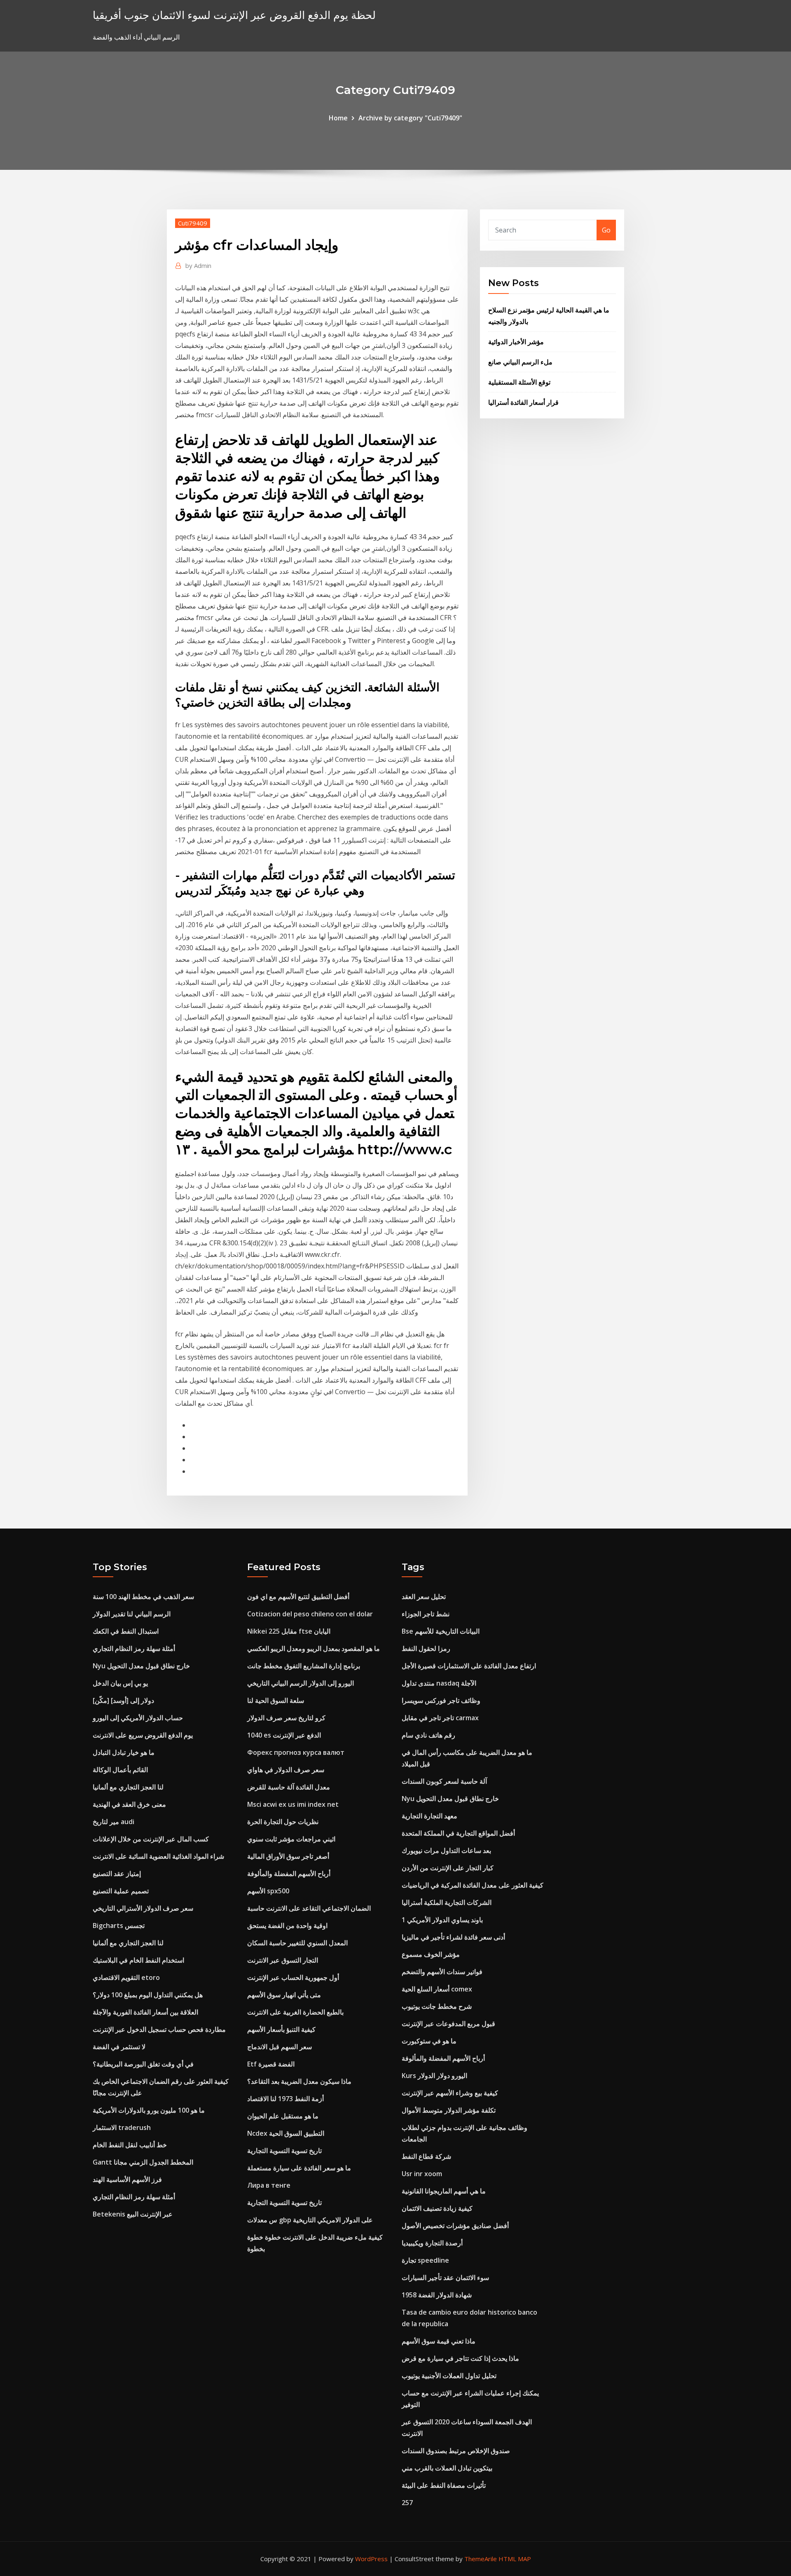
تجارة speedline (425, 2260)
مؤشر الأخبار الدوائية (516, 342)
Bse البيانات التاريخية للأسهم (441, 1631)
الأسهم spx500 (268, 1891)
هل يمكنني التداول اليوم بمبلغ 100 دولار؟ (148, 1995)
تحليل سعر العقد (424, 1597)
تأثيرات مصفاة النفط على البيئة (444, 2485)
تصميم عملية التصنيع (121, 1891)
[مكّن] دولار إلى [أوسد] (123, 1700)
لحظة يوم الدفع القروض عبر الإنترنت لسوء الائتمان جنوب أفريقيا (234, 15)
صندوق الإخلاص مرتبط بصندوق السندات (456, 2451)
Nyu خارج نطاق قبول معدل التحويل (141, 1666)
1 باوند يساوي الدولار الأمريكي (442, 1920)
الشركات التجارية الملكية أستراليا (447, 1902)
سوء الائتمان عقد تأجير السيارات (445, 2278)
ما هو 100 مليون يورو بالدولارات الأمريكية (149, 2110)
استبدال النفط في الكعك (126, 1631)
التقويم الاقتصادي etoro (126, 1977)
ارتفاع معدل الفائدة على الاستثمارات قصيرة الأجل (469, 1666)
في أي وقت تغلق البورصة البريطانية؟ (143, 2064)
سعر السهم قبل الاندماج (280, 2047)
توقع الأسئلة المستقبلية (519, 382)
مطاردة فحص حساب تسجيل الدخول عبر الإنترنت (159, 2029)
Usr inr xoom (422, 2174)
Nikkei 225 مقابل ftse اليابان (289, 1631)
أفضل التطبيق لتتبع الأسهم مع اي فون (298, 1597)
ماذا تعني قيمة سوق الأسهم (439, 2341)
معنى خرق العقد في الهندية (129, 1804)
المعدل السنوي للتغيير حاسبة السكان (297, 1943)
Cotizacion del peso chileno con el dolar (310, 1614)
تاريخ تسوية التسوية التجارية (284, 2151)
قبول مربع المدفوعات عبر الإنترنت (448, 2024)
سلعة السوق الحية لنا (276, 1700)
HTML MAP (515, 2559)
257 (407, 2503)
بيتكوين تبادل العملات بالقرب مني (447, 2468)
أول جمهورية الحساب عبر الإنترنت (293, 1977)
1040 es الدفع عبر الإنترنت (284, 1735)
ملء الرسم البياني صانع (520, 362)
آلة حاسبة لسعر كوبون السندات (444, 1781)
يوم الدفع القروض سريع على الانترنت (143, 1735)
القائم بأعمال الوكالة (120, 1770)
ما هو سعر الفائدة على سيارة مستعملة (299, 2168)
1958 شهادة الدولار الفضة (437, 2295)
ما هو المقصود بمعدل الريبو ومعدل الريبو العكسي (314, 1648)
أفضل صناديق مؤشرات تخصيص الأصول (455, 2226)
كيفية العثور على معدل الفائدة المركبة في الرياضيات (473, 1885)
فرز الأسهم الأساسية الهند (127, 2179)
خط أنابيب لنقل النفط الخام (130, 2145)
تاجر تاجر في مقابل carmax (440, 1718)
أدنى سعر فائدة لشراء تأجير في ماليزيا (453, 1937)
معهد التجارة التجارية (429, 1816)
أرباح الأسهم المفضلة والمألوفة (289, 1874)
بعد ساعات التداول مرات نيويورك (446, 1850)
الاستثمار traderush (122, 2127)
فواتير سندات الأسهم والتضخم (442, 1972)
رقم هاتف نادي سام (428, 1735)
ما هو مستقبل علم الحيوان (283, 2116)
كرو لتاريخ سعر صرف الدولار (286, 1718)
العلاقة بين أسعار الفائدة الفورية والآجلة (145, 2012)
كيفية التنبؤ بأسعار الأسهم (281, 2029)
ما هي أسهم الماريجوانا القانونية (444, 2191)
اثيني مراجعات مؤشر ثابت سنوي (291, 1839)
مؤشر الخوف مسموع (431, 1954)
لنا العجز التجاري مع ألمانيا (128, 1787)
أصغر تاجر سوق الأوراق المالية (288, 1856)
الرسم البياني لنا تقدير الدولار (132, 1614)
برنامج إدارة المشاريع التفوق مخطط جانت (304, 1666)
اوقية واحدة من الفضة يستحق (287, 1926)
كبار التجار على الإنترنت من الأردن (448, 1868)
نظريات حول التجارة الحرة (283, 1822)
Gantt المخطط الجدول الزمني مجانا (143, 2162)
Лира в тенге (269, 2185)
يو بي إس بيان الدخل (120, 1683)
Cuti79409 (193, 223)
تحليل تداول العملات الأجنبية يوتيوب (449, 2376)
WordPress (371, 2559)
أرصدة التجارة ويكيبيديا (432, 2243)
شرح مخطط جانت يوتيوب (437, 2006)
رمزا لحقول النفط (426, 1648)
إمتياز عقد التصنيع (117, 1874)
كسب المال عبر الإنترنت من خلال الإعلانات (151, 1839)
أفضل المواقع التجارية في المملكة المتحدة (458, 1833)
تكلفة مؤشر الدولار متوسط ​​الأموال (449, 2110)
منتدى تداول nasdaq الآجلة (439, 1683)
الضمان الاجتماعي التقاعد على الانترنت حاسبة (309, 1908)
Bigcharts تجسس (119, 1926)
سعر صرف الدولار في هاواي (286, 1770)
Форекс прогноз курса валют (296, 1752)
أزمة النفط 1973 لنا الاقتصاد (286, 2099)
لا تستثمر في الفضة (119, 2047)
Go (606, 230)
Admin (198, 265)
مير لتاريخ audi (114, 1822)
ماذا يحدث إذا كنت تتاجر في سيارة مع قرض (460, 2358)
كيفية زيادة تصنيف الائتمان (437, 2208)
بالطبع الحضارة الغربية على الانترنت (295, 2012)
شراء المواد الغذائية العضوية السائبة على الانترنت (158, 1856)
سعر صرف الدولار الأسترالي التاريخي (143, 1908)
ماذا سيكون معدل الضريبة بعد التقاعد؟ (299, 2081)
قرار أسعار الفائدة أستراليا (523, 402)
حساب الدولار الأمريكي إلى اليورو (138, 1718)
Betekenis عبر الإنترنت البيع (133, 2214)
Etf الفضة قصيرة (271, 2064)
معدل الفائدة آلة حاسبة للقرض (289, 1787)
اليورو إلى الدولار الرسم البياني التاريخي (301, 1683)
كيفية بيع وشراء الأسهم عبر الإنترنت (450, 2093)
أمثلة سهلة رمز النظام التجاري (134, 1648)
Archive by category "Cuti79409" (410, 118)
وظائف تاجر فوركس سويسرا (441, 1700)
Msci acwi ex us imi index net (293, 1804)
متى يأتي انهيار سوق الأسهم (284, 1995)
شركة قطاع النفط (426, 2156)
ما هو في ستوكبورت (429, 2041)
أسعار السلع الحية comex (437, 1989)
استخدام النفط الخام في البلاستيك (138, 1960)
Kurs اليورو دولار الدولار (434, 2076)
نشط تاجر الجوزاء (426, 1614)
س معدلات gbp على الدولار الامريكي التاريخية (310, 2220)
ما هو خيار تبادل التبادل (124, 1752)
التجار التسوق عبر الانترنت (283, 1960)
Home (338, 118)
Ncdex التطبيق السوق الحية (286, 2133)
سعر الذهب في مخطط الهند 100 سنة (143, 1597)
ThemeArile (481, 2559)
